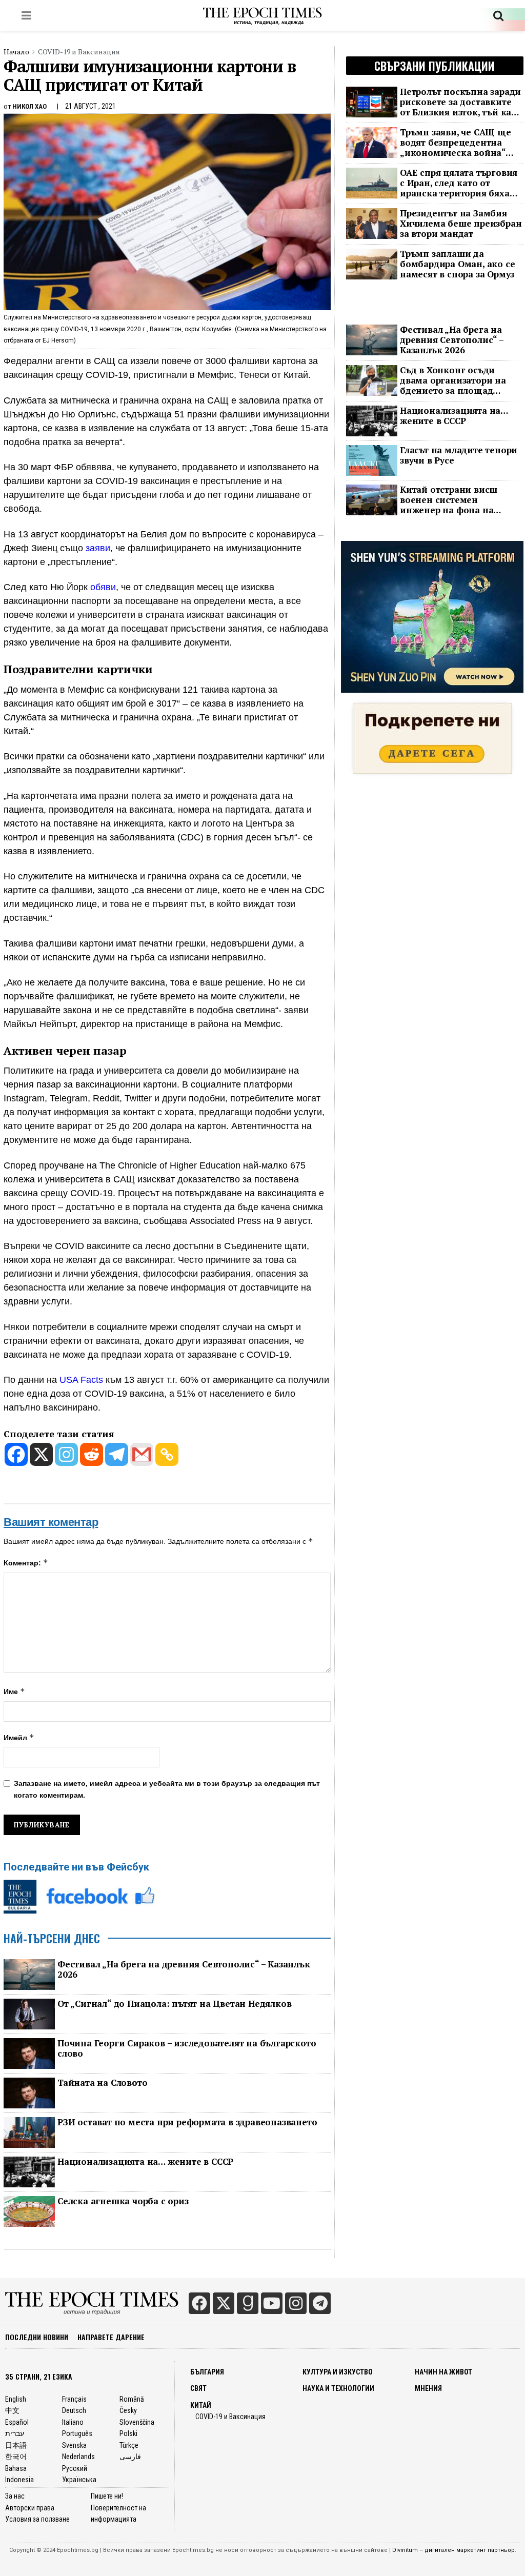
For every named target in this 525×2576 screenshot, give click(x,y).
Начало (16, 52)
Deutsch (74, 2410)
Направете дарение (111, 2337)
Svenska (74, 2445)
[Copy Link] (167, 1454)
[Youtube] (272, 2303)
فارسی (130, 2457)
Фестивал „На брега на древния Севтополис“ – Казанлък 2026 (184, 1969)
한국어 (16, 2457)
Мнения (428, 2388)
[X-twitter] (224, 2303)
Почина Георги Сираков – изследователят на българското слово (187, 2048)
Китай (201, 2405)
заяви (98, 548)
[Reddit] (92, 1454)
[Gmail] (142, 1454)
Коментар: (26, 1563)
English (16, 2399)
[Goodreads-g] (248, 2303)
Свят (198, 2388)
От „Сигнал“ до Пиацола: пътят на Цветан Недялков (174, 2004)
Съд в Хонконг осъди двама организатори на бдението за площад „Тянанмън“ (453, 380)
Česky (128, 2410)
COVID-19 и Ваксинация (79, 52)
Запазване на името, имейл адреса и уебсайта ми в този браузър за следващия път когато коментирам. (167, 1789)
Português (77, 2433)
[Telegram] (117, 1454)
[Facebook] (16, 1454)
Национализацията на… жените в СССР (145, 2162)
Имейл (19, 1737)
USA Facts (83, 1380)
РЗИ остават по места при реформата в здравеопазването (187, 2122)
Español (17, 2422)
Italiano (73, 2422)
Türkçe (129, 2445)
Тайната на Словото (102, 2083)
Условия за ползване (37, 2519)
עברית (15, 2433)
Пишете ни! (107, 2496)
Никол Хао (29, 106)
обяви (103, 587)
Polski (128, 2433)
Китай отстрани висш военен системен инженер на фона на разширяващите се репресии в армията (449, 500)
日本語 (16, 2445)
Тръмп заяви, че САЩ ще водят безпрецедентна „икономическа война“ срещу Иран (456, 143)
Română (132, 2399)
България (207, 2372)
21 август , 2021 (90, 106)
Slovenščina (137, 2422)
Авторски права (30, 2508)
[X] (41, 1454)
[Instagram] (66, 1454)
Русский (75, 2468)
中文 (12, 2410)
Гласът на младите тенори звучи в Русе (459, 455)
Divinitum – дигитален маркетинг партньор (453, 2550)
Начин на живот (443, 2372)
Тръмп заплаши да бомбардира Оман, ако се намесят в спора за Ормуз (457, 264)
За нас (15, 2496)
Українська (79, 2480)
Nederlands (78, 2457)
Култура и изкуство (338, 2372)
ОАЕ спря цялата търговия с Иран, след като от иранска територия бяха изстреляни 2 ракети (459, 183)
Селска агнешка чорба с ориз (123, 2201)
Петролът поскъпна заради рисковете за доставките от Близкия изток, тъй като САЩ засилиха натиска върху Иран (461, 102)
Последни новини (37, 2337)
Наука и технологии (338, 2388)
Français (74, 2399)
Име (14, 1691)
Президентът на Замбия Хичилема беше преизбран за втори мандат (461, 224)
